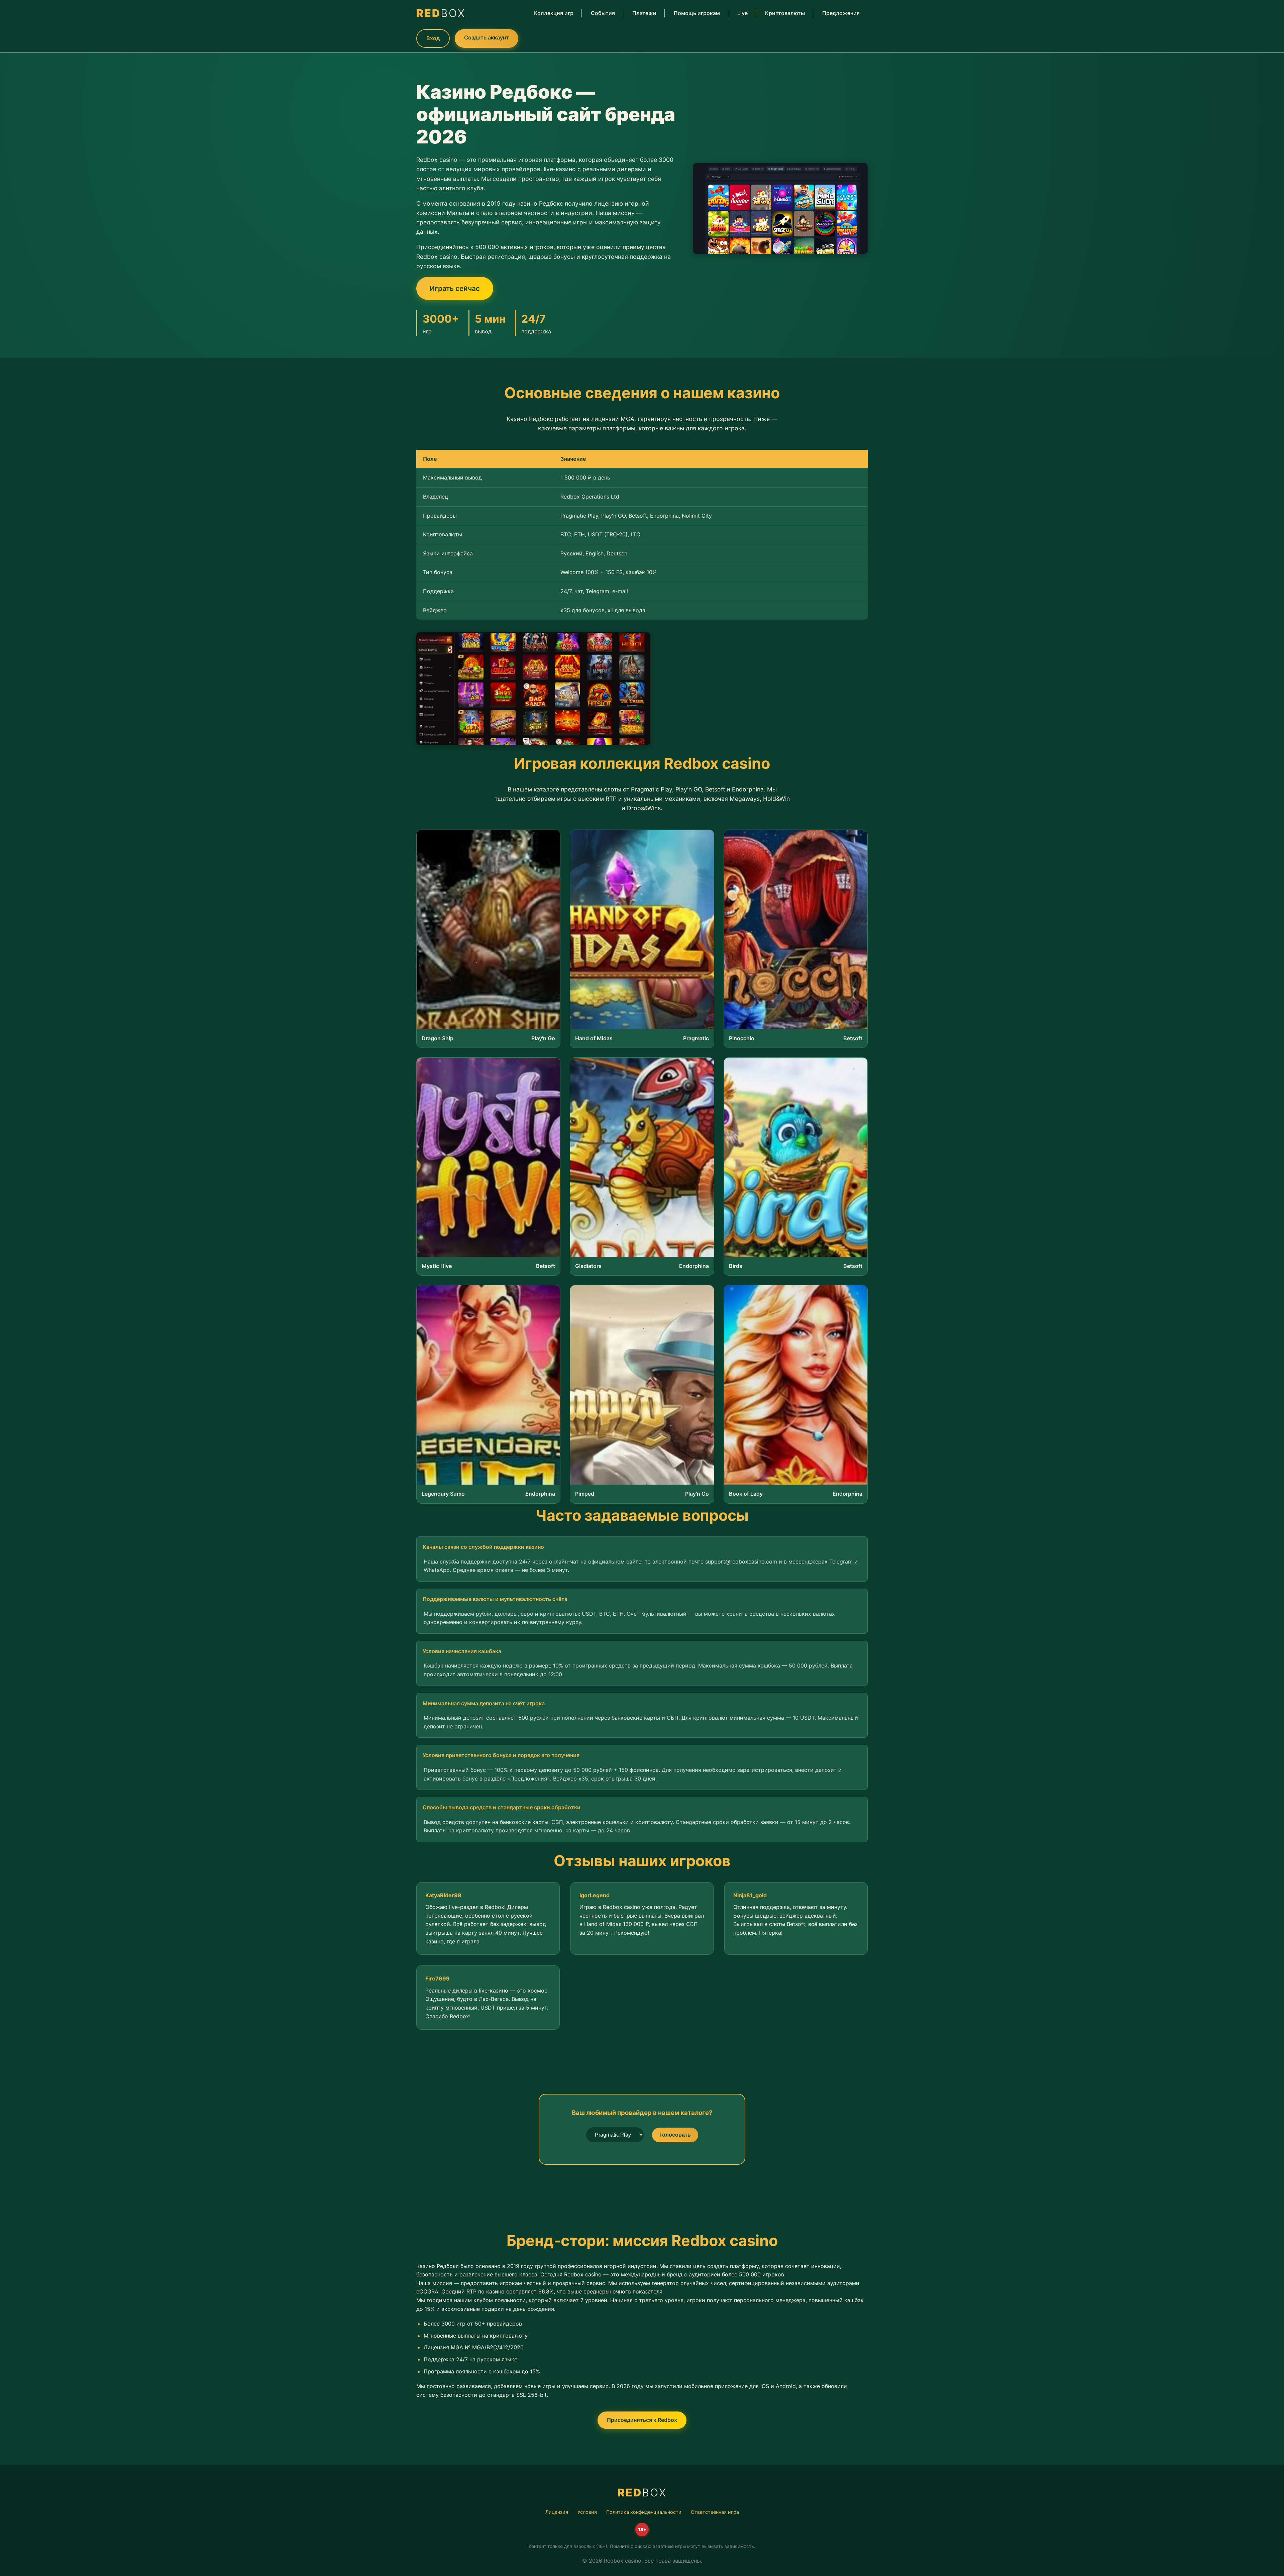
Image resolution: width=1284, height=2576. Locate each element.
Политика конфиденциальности (644, 2512)
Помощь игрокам (697, 13)
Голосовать (675, 2135)
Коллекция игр (554, 13)
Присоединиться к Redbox (642, 2420)
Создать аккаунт (487, 37)
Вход (433, 38)
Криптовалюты (785, 13)
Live (742, 13)
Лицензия (557, 2512)
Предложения (841, 13)
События (603, 13)
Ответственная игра (715, 2512)
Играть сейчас (455, 288)
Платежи (644, 13)
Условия (587, 2512)
